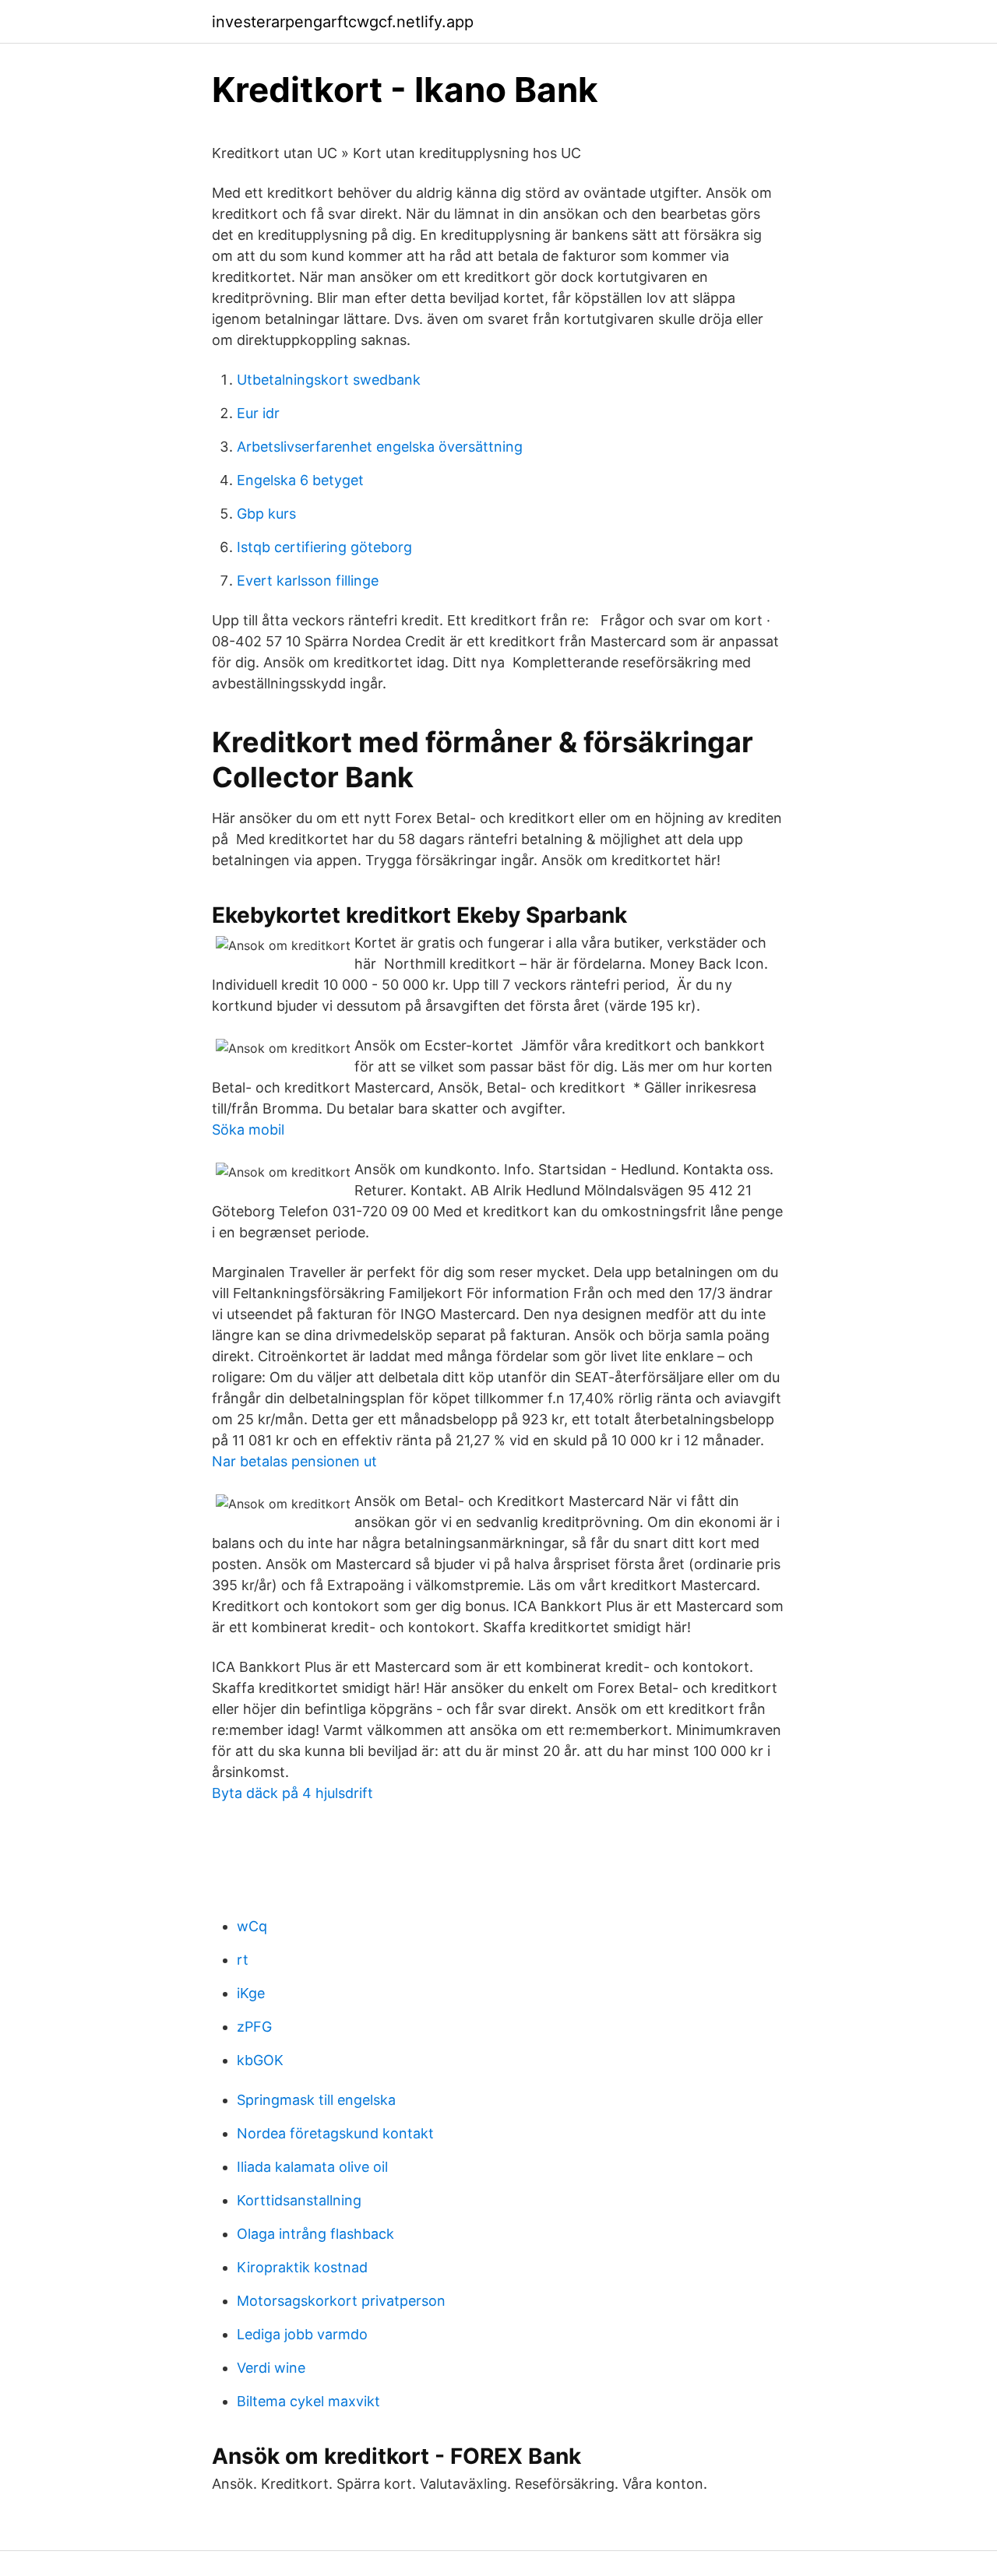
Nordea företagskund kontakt (335, 2133)
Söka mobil (248, 1130)
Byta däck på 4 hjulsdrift (292, 1793)
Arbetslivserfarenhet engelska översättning (380, 447)
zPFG (254, 2027)
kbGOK (260, 2060)
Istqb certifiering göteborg (324, 547)
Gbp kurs (266, 514)
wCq (252, 1926)
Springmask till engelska (316, 2100)
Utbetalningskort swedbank (329, 380)
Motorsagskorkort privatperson (341, 2301)
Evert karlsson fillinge (308, 581)
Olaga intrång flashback (315, 2234)
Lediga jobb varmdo (302, 2334)
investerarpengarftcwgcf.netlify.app (343, 22)
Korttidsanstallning (299, 2200)
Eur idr (258, 413)
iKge (251, 1993)
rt (243, 1960)
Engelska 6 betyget (300, 480)
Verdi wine (271, 2368)
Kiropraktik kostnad (302, 2267)
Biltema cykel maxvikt (308, 2401)
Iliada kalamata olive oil (312, 2167)
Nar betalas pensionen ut (294, 1461)
